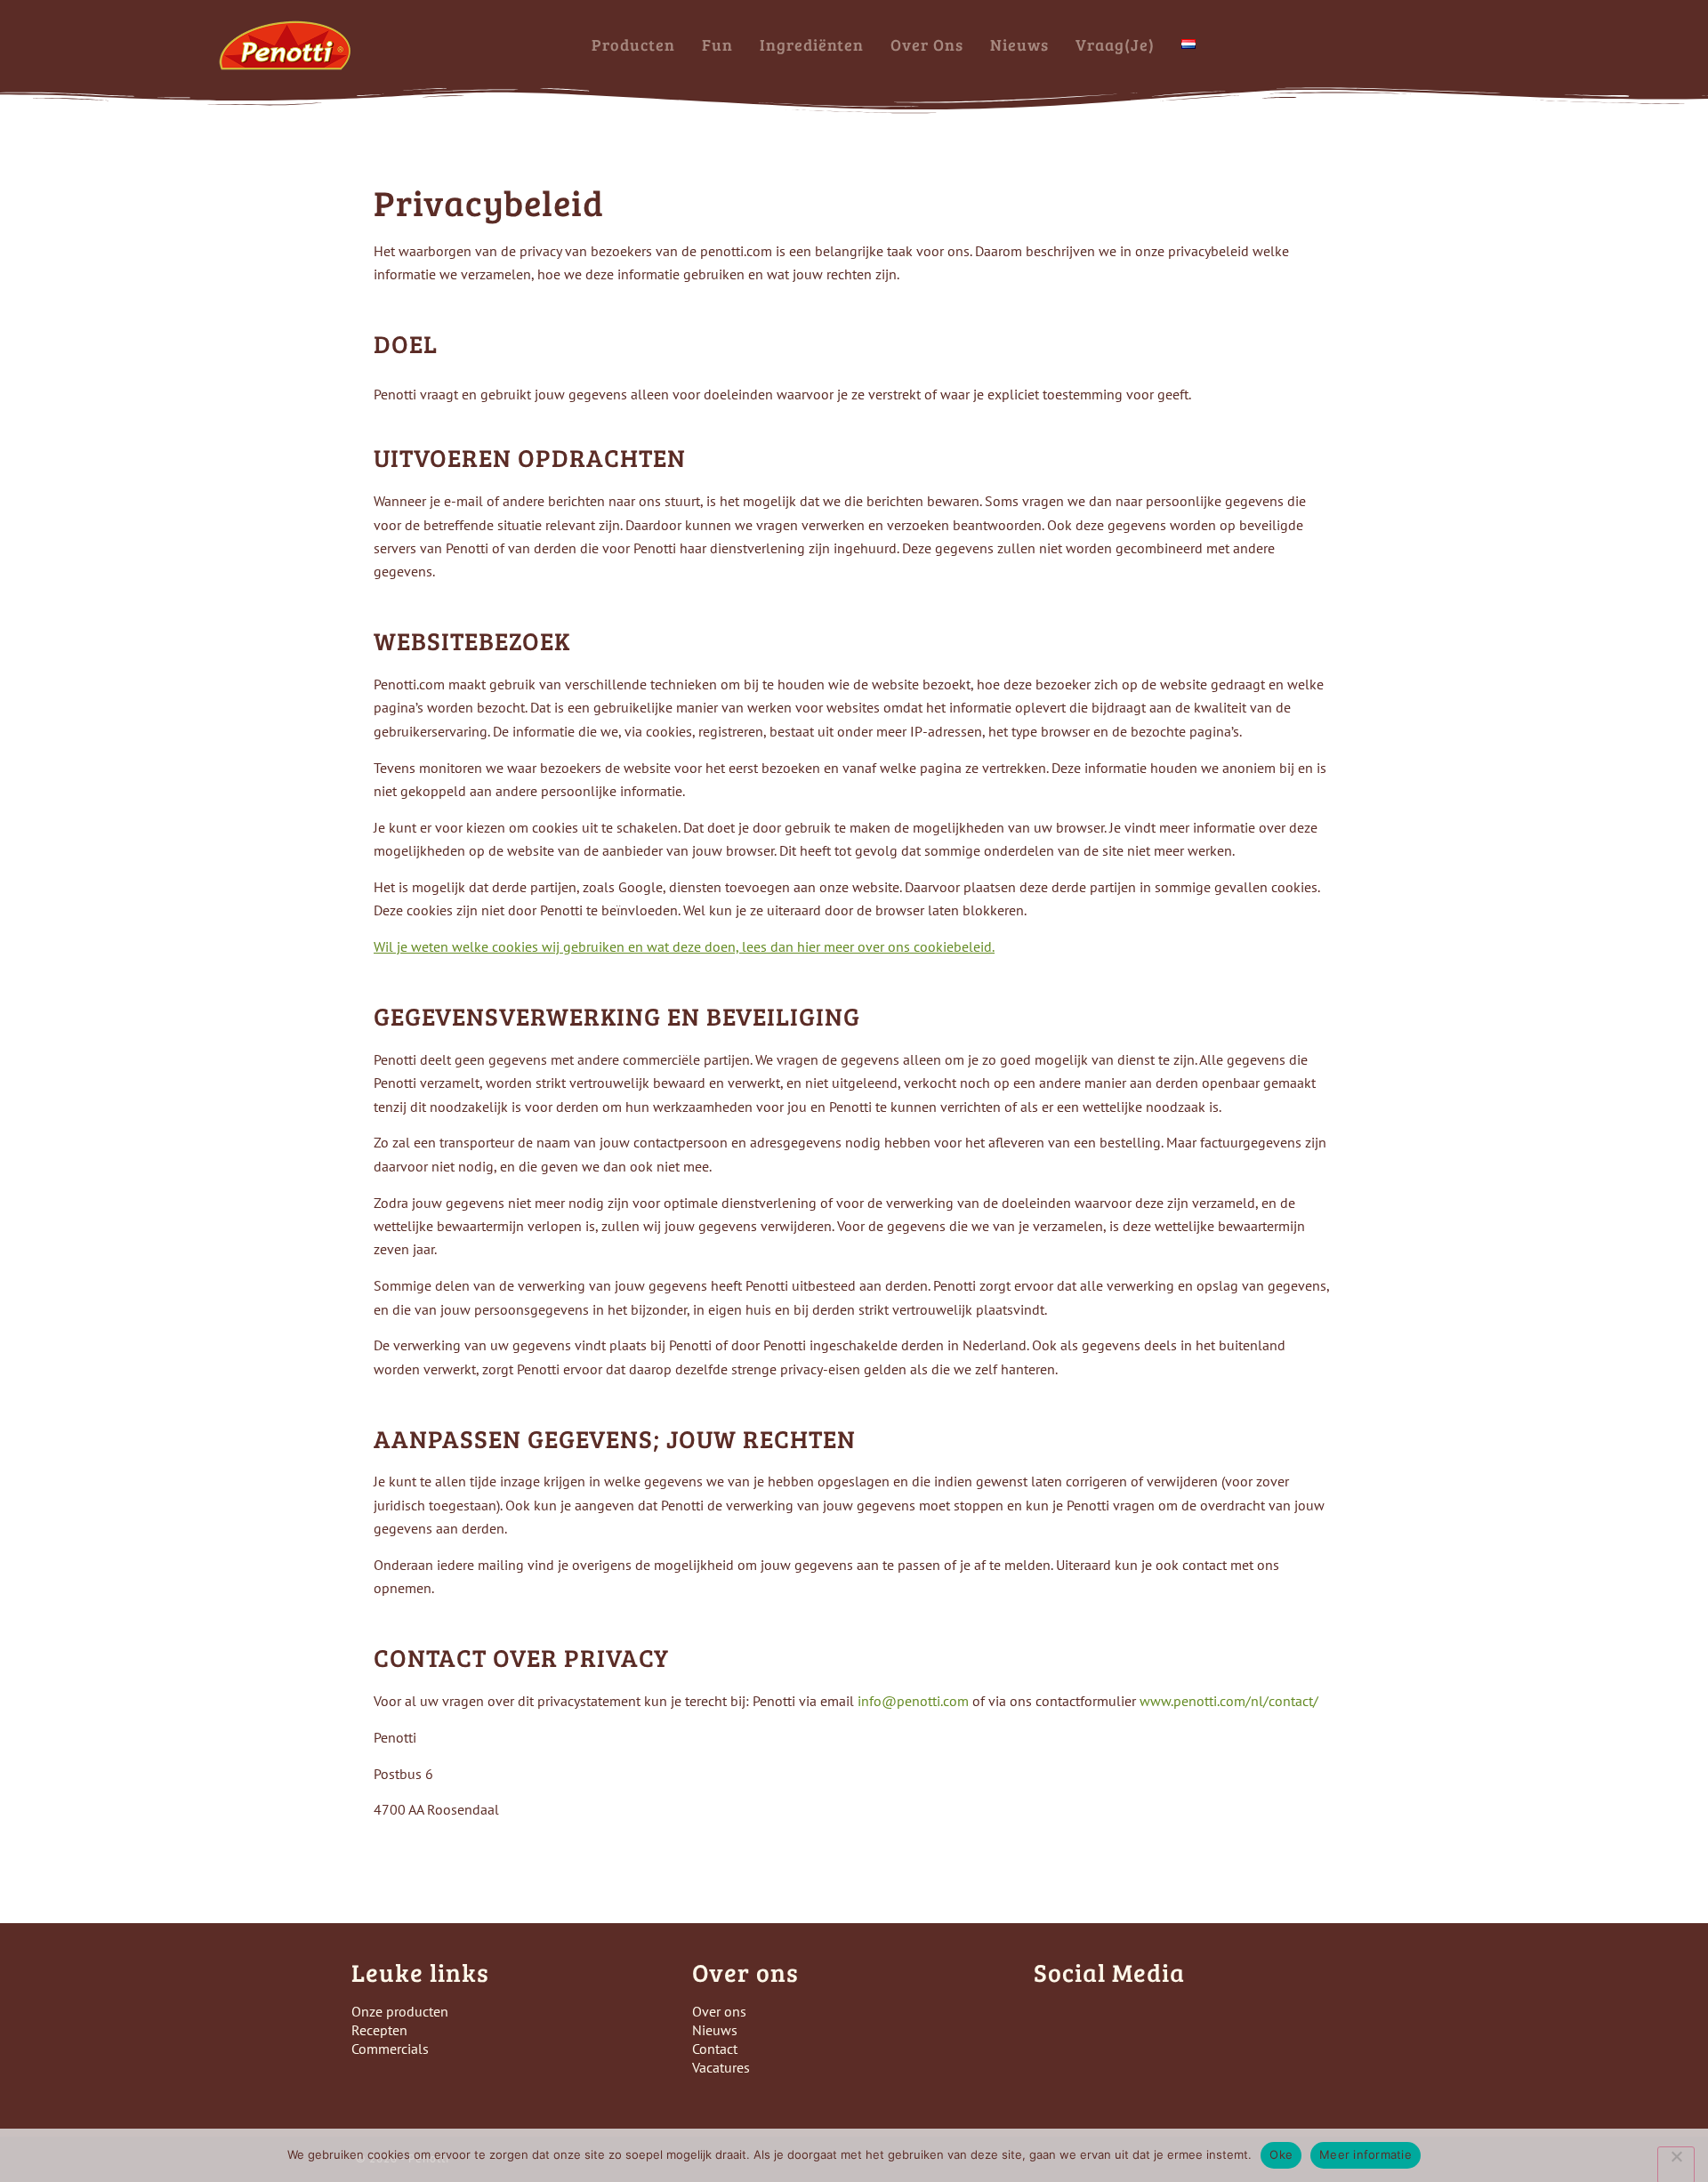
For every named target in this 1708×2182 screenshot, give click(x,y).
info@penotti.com (913, 1701)
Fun (717, 44)
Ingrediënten (812, 44)
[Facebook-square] (1051, 2022)
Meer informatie (1366, 2154)
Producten (633, 44)
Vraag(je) (1115, 44)
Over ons (927, 44)
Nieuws (1019, 44)
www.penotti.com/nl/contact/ (1229, 1701)
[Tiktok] (1149, 2022)
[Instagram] (1100, 2022)
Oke (1281, 2154)
